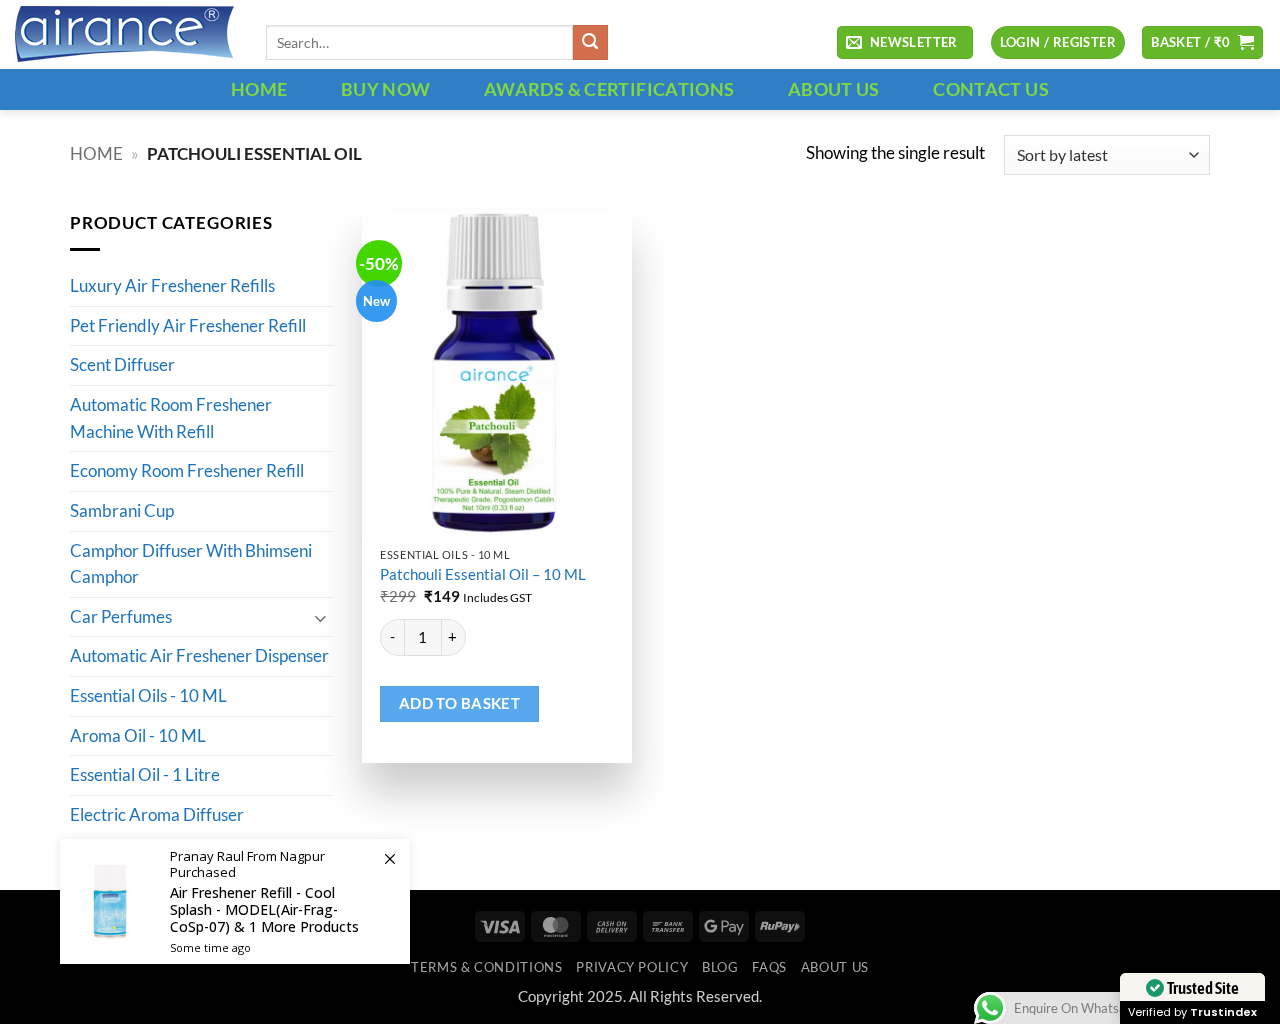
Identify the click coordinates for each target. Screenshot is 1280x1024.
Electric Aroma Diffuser (157, 815)
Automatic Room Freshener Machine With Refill (171, 419)
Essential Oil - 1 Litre (145, 776)
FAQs (769, 967)
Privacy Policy (632, 967)
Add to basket (460, 703)
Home (96, 154)
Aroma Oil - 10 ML (138, 736)
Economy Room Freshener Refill (187, 472)
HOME (259, 89)
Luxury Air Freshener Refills (172, 287)
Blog (720, 967)
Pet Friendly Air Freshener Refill (188, 326)
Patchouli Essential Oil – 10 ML (483, 574)
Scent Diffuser (122, 366)
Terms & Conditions (486, 967)
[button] (905, 43)
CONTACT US (991, 89)
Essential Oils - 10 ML (148, 697)
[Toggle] (321, 617)
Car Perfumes (121, 617)
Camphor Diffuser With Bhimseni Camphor (191, 564)
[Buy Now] (235, 901)
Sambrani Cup (122, 511)
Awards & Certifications (609, 89)
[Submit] (590, 42)
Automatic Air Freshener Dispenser (199, 657)
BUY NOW (386, 89)
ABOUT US (834, 89)
